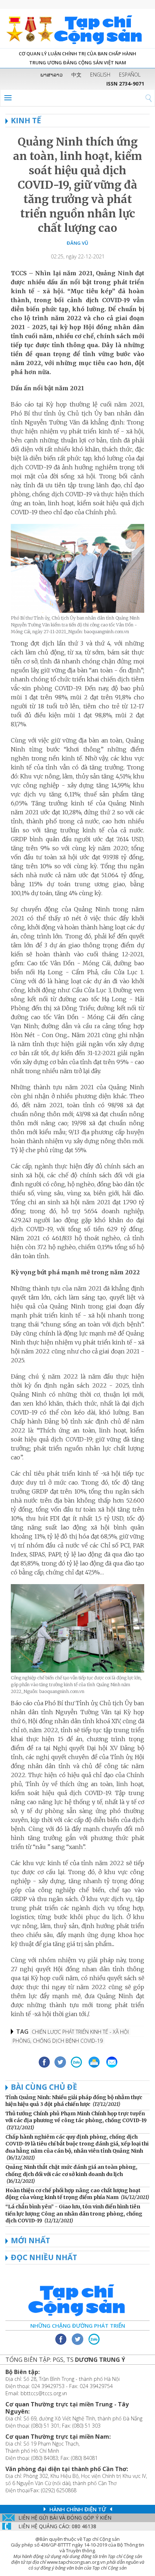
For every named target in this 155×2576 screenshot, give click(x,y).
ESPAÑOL (130, 75)
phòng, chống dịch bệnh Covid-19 (58, 2041)
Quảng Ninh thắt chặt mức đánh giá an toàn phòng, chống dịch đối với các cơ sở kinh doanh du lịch (71, 2171)
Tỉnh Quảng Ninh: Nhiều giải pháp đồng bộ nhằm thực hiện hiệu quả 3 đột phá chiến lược (74, 2101)
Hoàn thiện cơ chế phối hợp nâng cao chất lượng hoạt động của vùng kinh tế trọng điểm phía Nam (73, 2194)
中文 (76, 75)
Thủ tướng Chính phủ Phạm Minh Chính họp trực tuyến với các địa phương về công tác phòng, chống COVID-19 (76, 2117)
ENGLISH (100, 75)
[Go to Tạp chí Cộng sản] (77, 29)
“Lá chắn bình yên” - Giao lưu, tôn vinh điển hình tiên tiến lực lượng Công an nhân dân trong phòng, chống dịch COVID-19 (74, 2214)
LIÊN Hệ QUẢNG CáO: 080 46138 (57, 2526)
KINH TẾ (26, 120)
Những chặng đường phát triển (78, 2326)
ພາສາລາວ (52, 75)
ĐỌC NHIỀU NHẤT (44, 2257)
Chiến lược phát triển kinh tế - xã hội (80, 2032)
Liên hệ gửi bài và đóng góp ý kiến (65, 2518)
